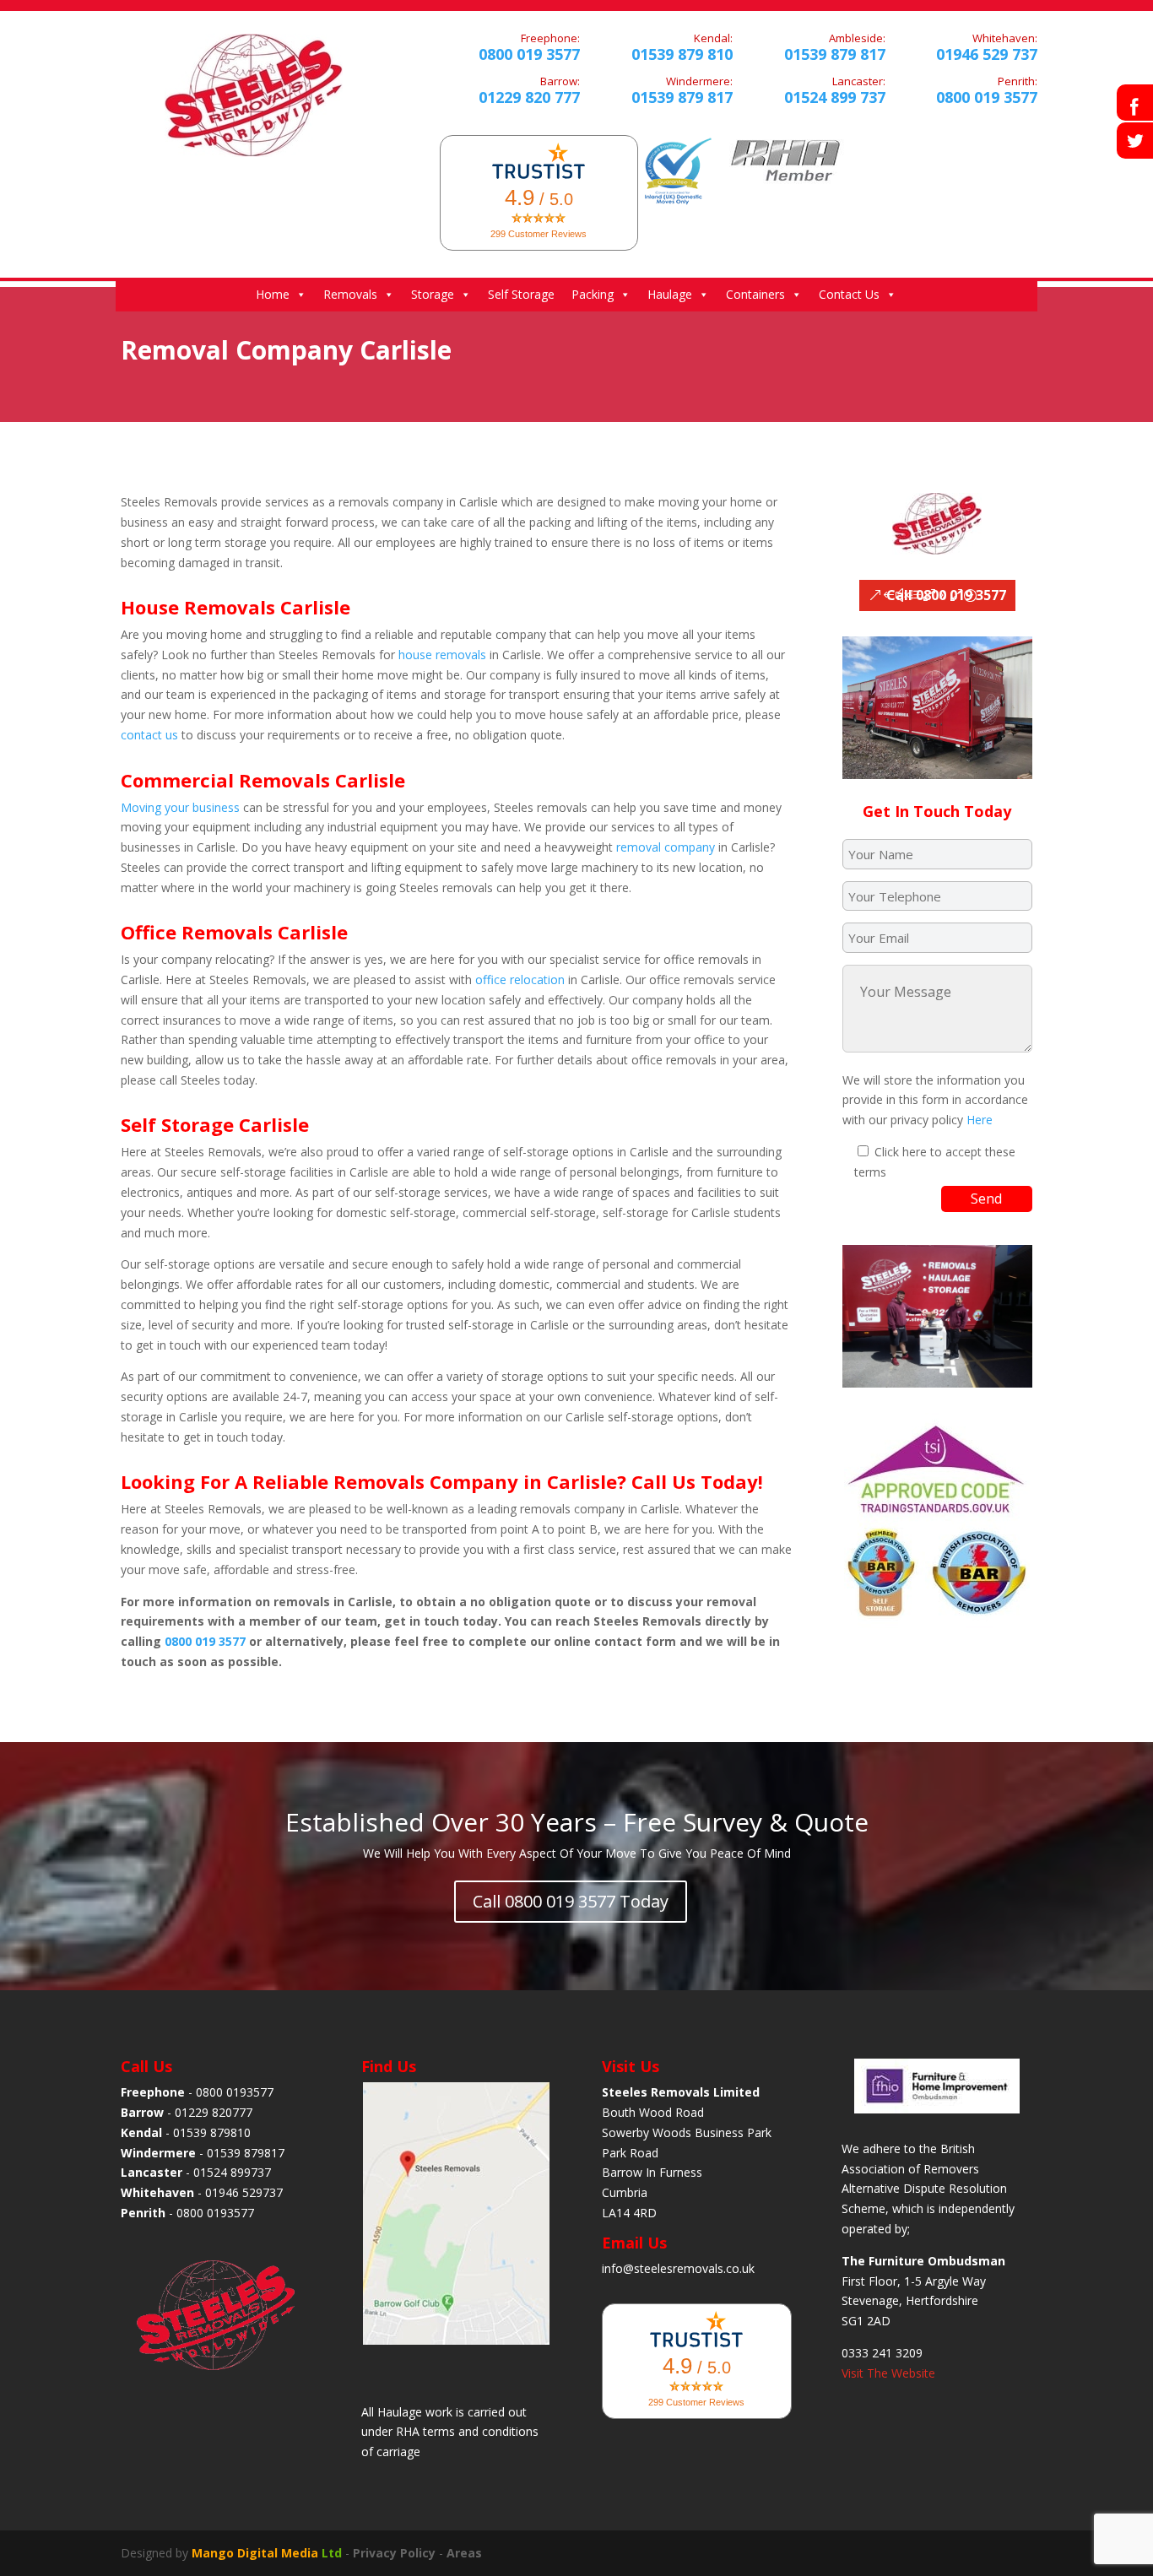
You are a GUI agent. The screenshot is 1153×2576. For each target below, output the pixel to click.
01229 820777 (214, 2112)
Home (273, 294)
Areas (464, 2553)
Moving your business (180, 807)
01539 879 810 (682, 54)
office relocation (520, 980)
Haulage (670, 294)
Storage (433, 294)
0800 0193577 (235, 2092)
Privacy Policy (394, 2553)
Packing (593, 294)
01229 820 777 (529, 97)
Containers (755, 294)
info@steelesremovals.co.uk (678, 2268)
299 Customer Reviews (539, 234)
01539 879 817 (682, 97)
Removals (350, 294)
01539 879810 (212, 2132)
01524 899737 (232, 2172)
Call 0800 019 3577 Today (571, 1901)
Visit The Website (888, 2373)
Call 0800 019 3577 (946, 595)
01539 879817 (246, 2153)
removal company (666, 847)
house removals (442, 655)
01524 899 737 (835, 97)
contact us (149, 735)
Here (980, 1120)
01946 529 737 (987, 54)
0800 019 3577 (529, 54)
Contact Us (849, 294)
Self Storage (521, 294)
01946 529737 (244, 2192)
